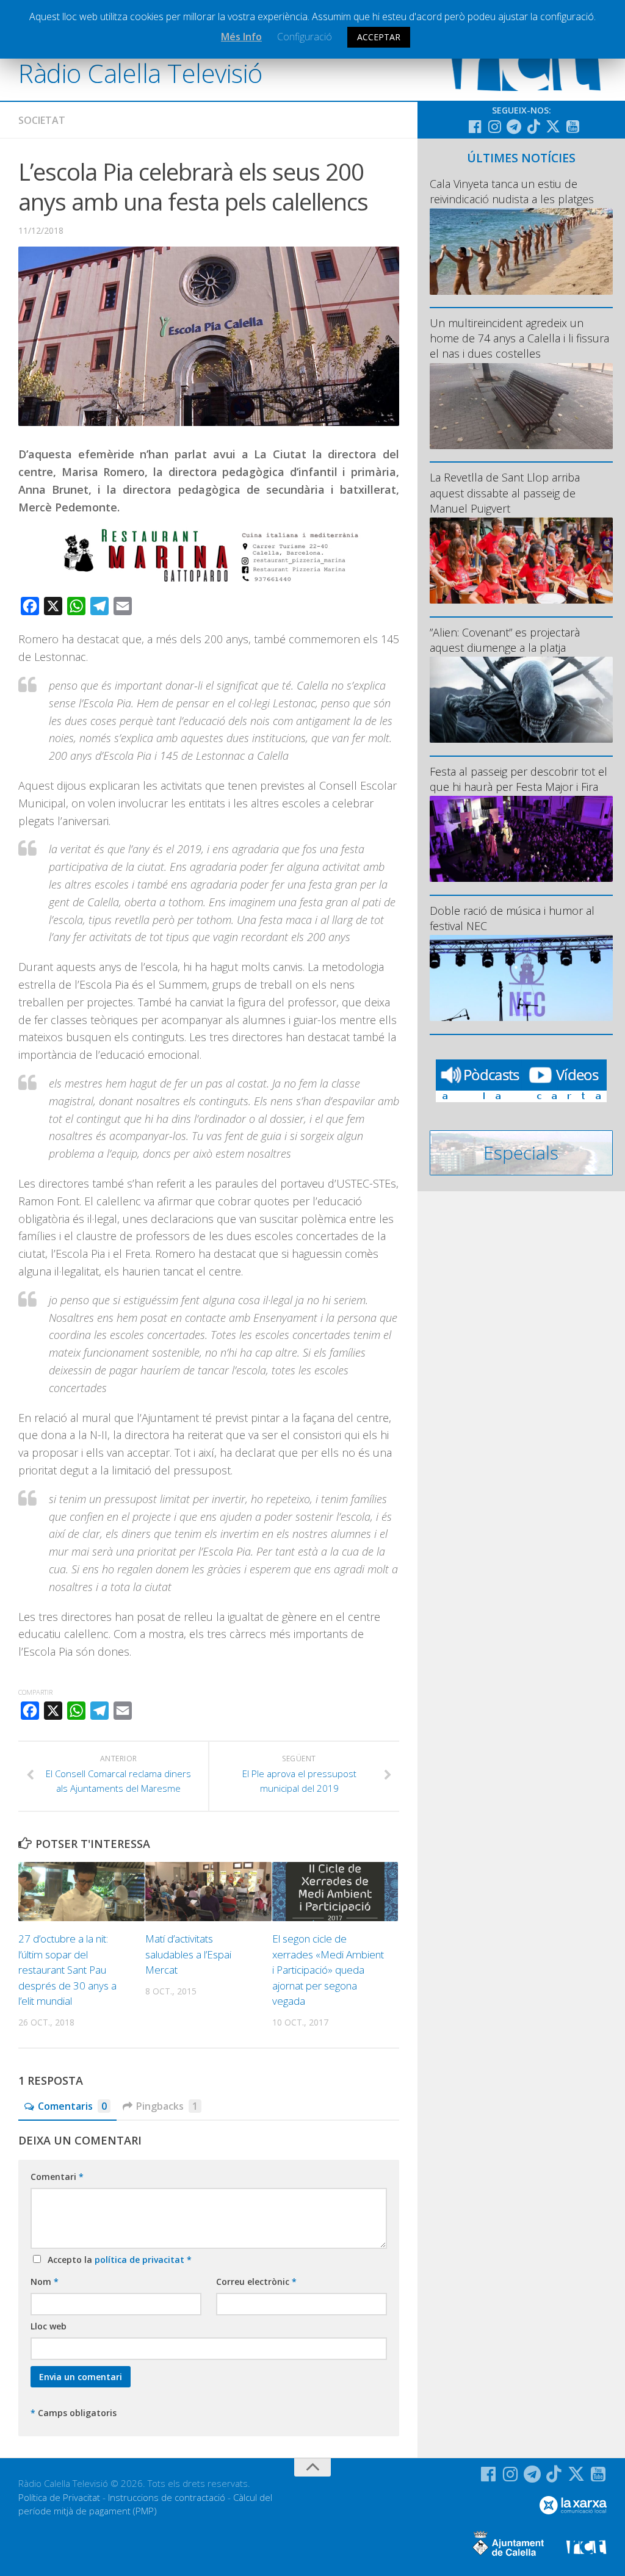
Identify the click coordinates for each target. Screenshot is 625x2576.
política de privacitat (141, 2260)
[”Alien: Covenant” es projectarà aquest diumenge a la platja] (521, 700)
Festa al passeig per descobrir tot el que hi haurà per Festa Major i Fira (518, 779)
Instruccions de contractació (167, 2497)
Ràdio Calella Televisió (140, 73)
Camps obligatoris (74, 2413)
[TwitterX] (553, 126)
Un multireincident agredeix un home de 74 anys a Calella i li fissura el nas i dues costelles (519, 338)
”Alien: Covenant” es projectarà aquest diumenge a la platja (505, 640)
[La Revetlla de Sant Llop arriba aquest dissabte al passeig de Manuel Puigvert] (521, 561)
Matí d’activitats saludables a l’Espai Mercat (188, 1954)
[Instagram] (494, 126)
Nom (45, 2282)
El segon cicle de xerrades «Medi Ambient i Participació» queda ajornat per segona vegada (328, 1970)
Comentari (57, 2177)
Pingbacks (167, 2106)
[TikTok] (533, 126)
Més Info (241, 37)
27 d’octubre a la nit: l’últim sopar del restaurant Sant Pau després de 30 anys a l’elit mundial (67, 1970)
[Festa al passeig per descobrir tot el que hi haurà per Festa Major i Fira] (521, 839)
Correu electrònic (256, 2282)
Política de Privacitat (59, 2497)
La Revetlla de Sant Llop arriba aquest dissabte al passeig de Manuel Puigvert (505, 492)
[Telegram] (514, 126)
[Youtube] (573, 126)
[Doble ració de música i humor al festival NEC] (521, 978)
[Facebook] (475, 126)
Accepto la (117, 2260)
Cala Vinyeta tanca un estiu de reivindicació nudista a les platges (512, 191)
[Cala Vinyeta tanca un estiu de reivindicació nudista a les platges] (521, 251)
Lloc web (49, 2326)
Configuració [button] (305, 37)
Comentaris (72, 2106)
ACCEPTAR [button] (379, 37)
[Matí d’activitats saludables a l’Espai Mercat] (208, 1892)
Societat (42, 120)
